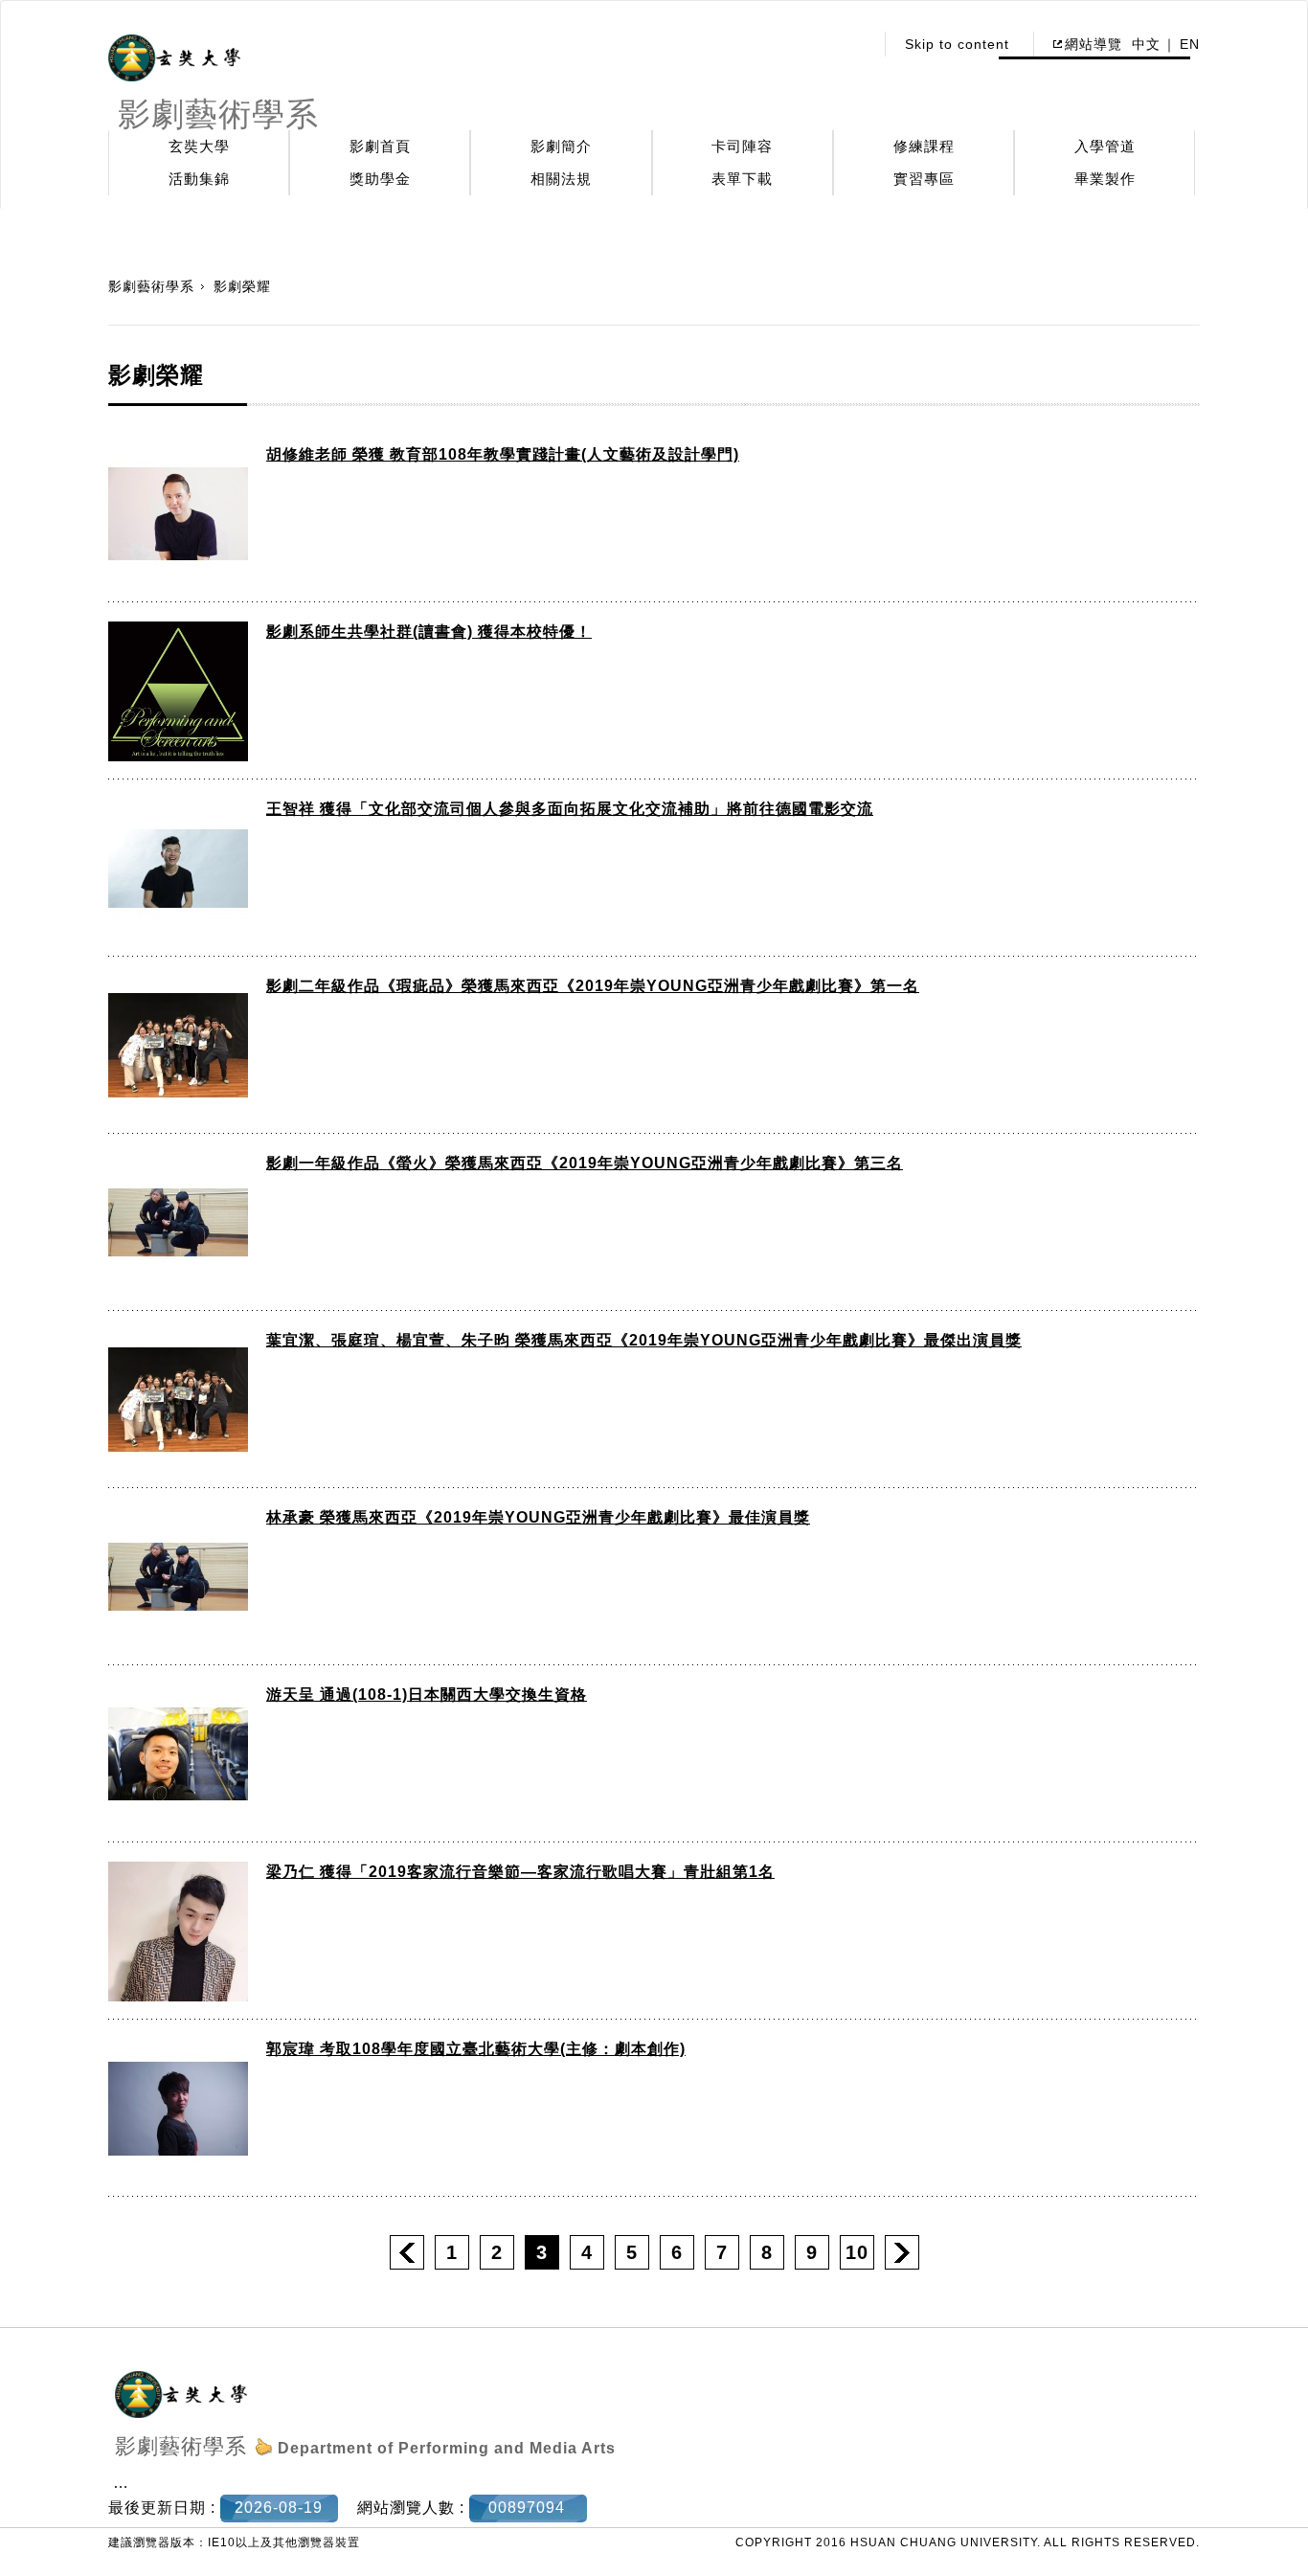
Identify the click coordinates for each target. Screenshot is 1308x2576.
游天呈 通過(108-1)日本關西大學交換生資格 (427, 1695)
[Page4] (902, 2252)
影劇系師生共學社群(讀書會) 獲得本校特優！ (429, 632)
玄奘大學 (199, 146)
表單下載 (742, 179)
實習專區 (924, 179)
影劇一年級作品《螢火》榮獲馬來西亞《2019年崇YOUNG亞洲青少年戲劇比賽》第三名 (585, 1163)
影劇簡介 (561, 146)
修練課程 (924, 146)
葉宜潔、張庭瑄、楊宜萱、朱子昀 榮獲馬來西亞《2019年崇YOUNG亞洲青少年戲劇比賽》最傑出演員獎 (644, 1340)
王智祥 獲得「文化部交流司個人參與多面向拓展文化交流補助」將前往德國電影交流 (570, 809)
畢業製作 (1105, 179)
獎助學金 (380, 179)
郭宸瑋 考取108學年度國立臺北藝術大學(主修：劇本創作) (476, 2049)
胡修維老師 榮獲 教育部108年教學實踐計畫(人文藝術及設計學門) (503, 454)
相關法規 (561, 179)
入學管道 (1105, 146)
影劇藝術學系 (151, 286)
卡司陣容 (742, 146)
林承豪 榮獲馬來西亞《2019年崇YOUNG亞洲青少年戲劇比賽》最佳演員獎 (538, 1517)
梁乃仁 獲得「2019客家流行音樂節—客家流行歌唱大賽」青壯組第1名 (520, 1872)
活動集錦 (199, 179)
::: (854, 44)
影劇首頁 (380, 146)
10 (857, 2252)
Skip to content (957, 44)
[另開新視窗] (174, 58)
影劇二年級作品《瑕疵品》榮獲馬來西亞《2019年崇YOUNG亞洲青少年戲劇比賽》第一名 (593, 986)
